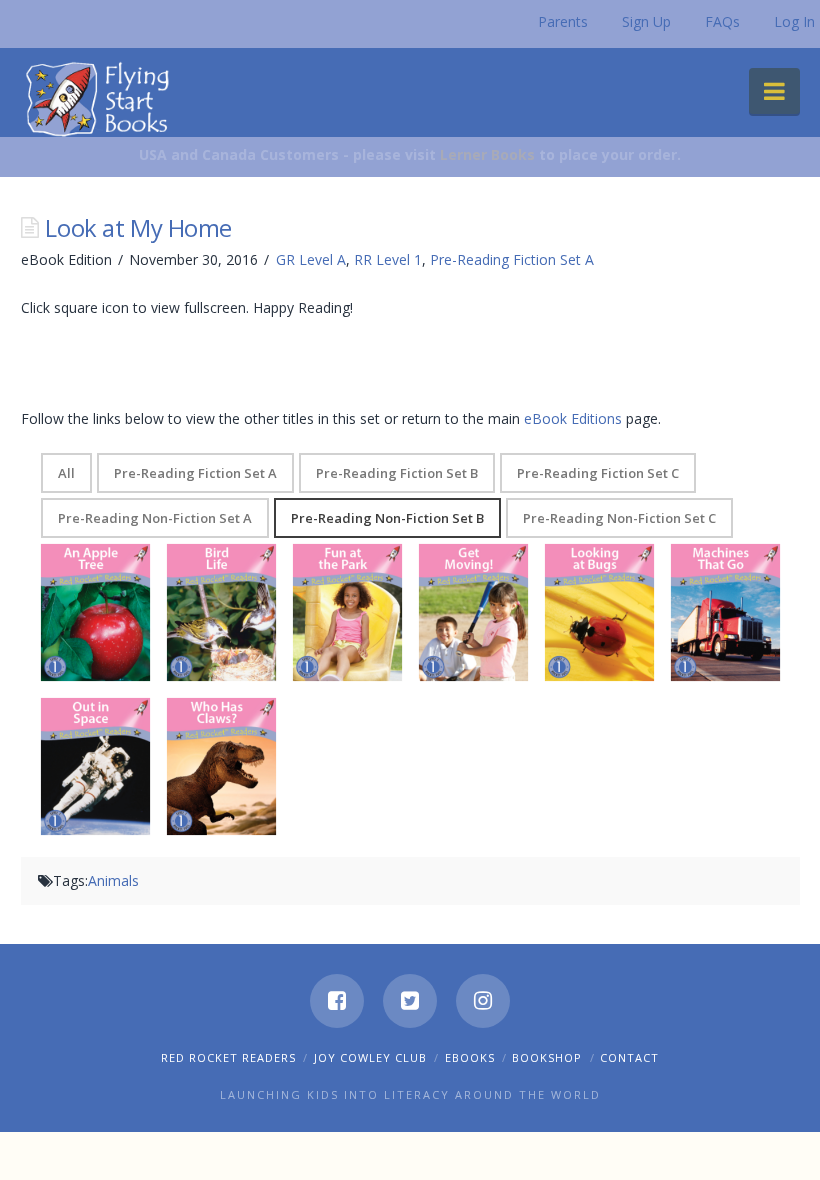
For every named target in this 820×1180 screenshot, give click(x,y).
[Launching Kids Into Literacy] (102, 98)
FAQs (722, 21)
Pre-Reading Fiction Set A (512, 259)
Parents (563, 21)
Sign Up (646, 21)
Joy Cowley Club (370, 1057)
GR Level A (311, 259)
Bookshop (547, 1057)
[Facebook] (337, 1001)
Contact (629, 1057)
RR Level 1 (388, 259)
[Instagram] (483, 1001)
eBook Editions (573, 418)
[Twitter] (410, 1001)
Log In (794, 21)
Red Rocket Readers (228, 1057)
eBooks (470, 1057)
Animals (113, 880)
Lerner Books (487, 154)
